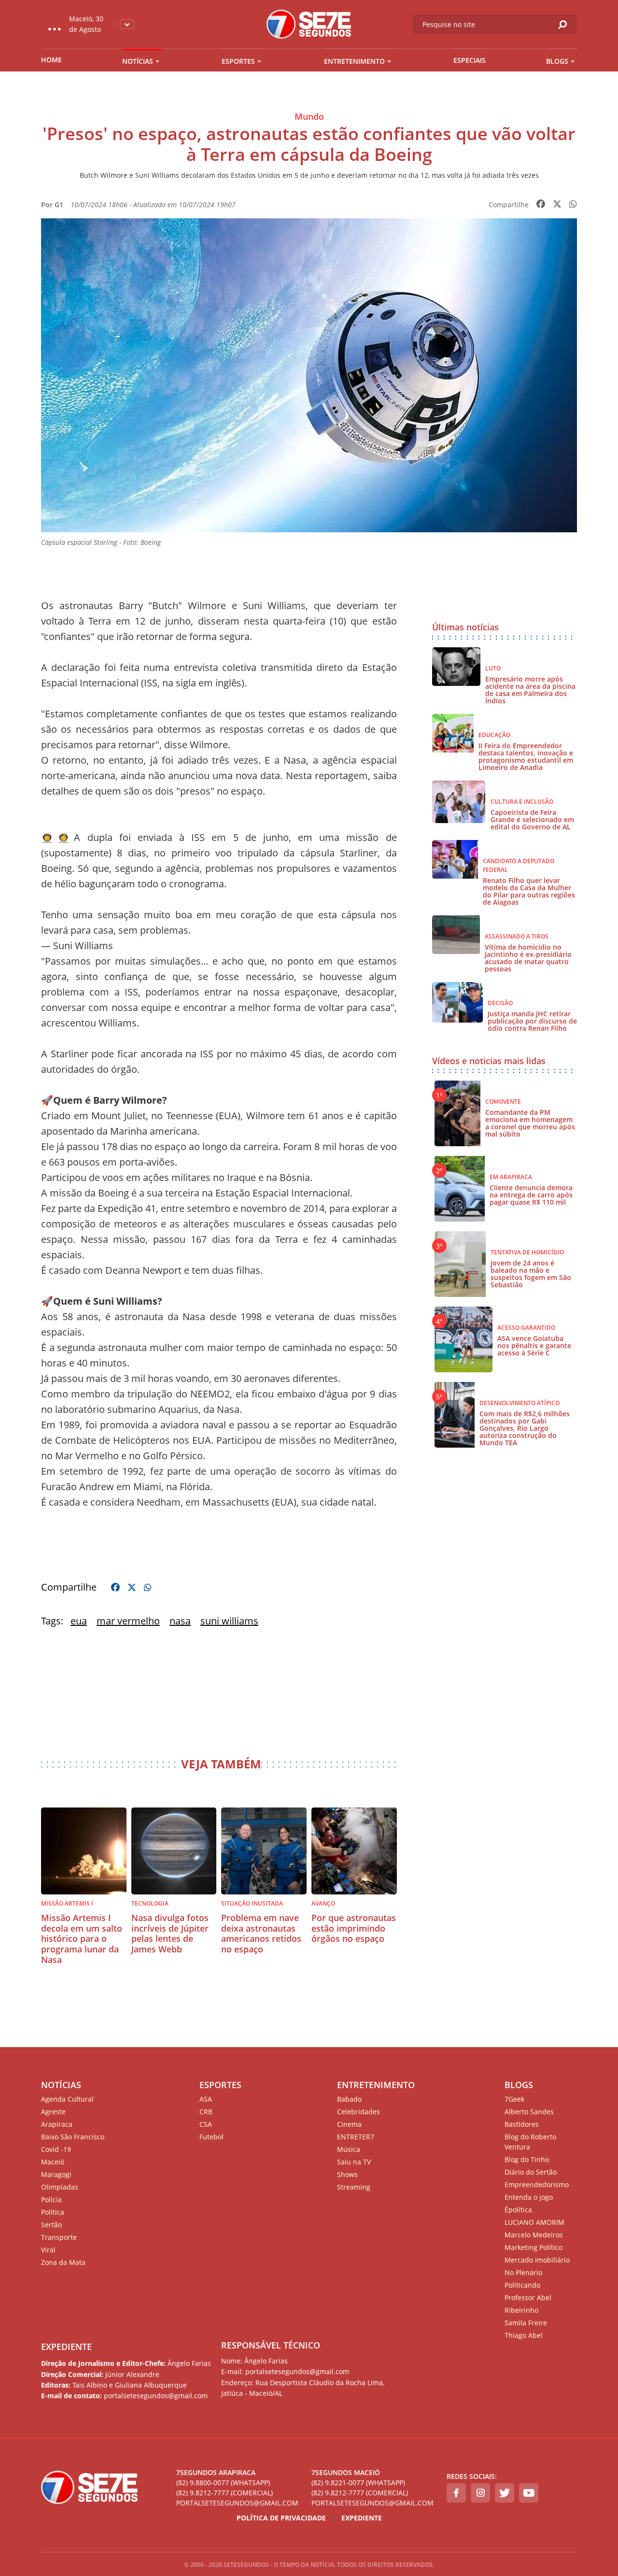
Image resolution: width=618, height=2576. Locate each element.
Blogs (557, 61)
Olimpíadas (60, 2187)
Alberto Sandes (529, 2112)
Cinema (349, 2124)
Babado (349, 2099)
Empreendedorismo (537, 2185)
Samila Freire (526, 2323)
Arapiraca (57, 2124)
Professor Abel (528, 2298)
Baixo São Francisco (73, 2137)
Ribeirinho (521, 2310)
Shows (347, 2174)
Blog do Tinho (527, 2159)
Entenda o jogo (529, 2197)
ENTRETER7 (356, 2137)
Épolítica (518, 2210)
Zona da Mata (63, 2262)
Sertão (51, 2225)
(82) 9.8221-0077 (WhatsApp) (358, 2483)
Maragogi (56, 2174)
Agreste (53, 2112)
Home (51, 60)
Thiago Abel (524, 2335)
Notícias (138, 61)
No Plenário (523, 2272)
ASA (206, 2099)
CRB (206, 2112)
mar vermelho (128, 1621)
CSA (206, 2124)
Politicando (522, 2285)
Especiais (470, 60)
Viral (48, 2250)
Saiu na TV (354, 2162)
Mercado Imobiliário (537, 2260)
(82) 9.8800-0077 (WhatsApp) (223, 2483)
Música (349, 2149)
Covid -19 (56, 2149)
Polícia (51, 2199)
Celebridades (358, 2112)
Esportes (238, 61)
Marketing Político (534, 2247)
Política (53, 2212)
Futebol (211, 2137)
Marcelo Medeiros (534, 2235)
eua (79, 1621)
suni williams (229, 1621)
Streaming (354, 2187)
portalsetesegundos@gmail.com (237, 2503)
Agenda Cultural (67, 2099)
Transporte (59, 2237)
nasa (180, 1621)
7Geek (514, 2099)
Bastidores (522, 2124)
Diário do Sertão (531, 2172)
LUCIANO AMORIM (534, 2222)
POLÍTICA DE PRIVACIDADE (281, 2518)
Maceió (53, 2162)
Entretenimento (354, 61)
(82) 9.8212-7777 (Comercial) (225, 2493)
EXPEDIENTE (66, 2347)
